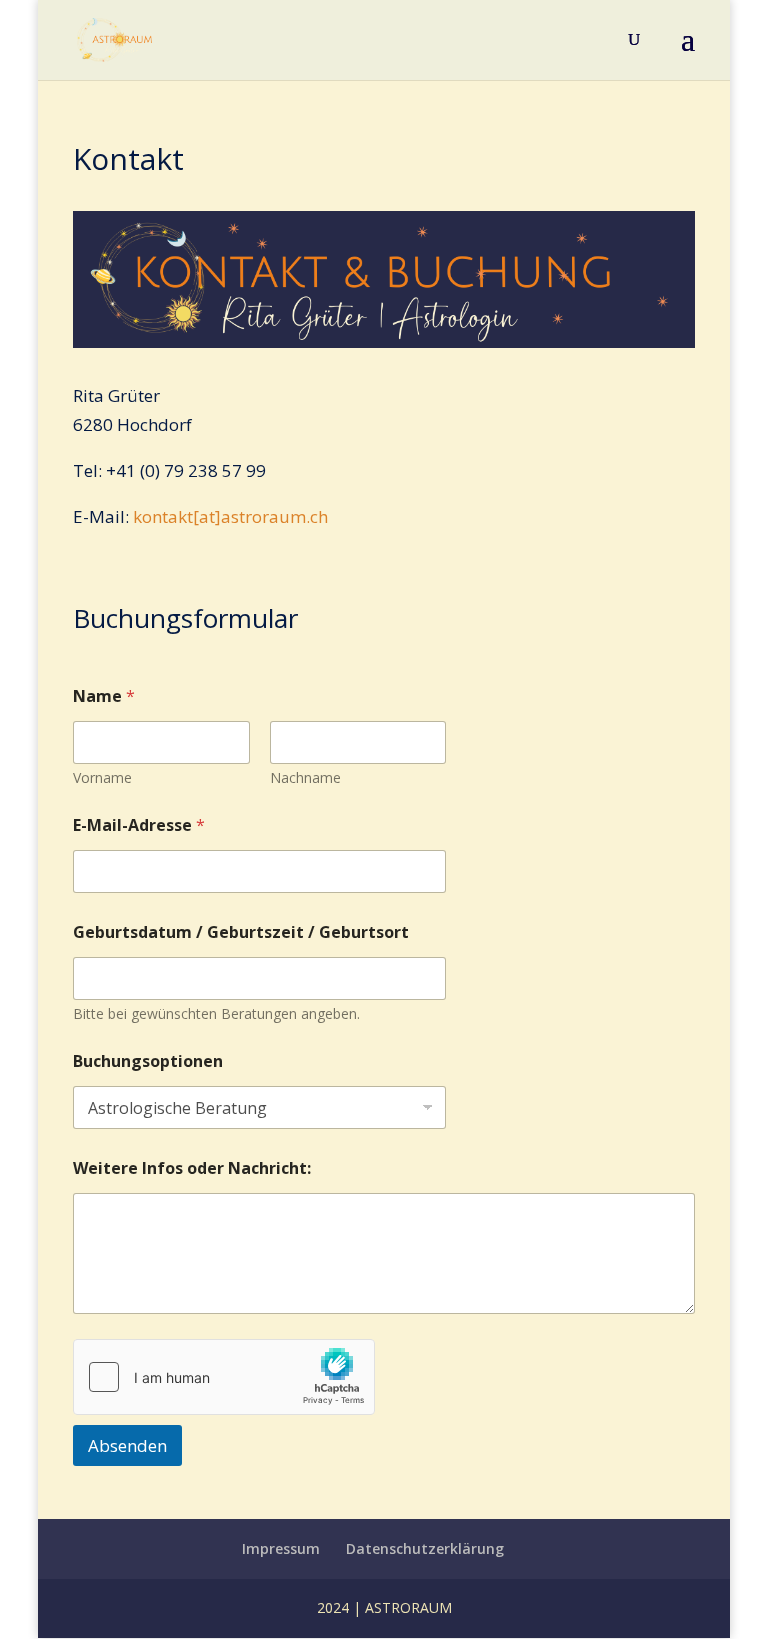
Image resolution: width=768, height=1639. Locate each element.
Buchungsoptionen (148, 1061)
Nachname (305, 777)
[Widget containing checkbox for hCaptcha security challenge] (224, 1377)
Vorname (102, 777)
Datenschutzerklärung (425, 1548)
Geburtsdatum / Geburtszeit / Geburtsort (241, 932)
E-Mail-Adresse (139, 825)
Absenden (127, 1445)
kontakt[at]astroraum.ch (230, 516)
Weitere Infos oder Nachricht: (192, 1168)
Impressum (281, 1548)
